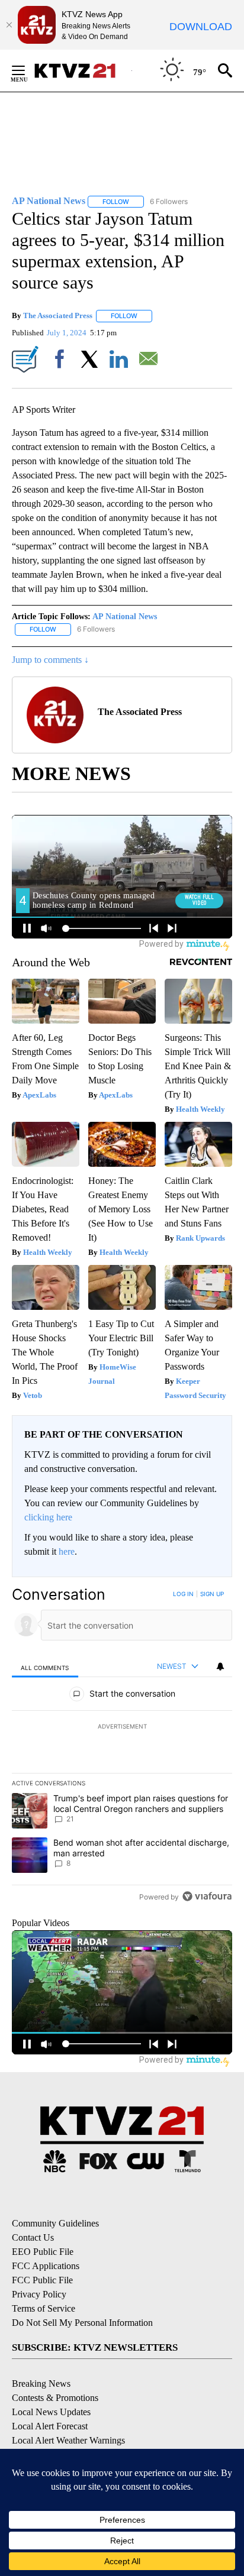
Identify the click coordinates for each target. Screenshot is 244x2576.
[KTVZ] (82, 71)
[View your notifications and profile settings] (220, 1666)
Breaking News (41, 2384)
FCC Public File (42, 2280)
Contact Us (33, 2237)
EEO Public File (43, 2252)
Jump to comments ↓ (50, 660)
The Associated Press (58, 315)
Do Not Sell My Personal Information (82, 2323)
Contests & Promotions (55, 2398)
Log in (183, 1594)
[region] (122, 1748)
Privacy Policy (39, 2294)
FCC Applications (46, 2266)
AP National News (125, 617)
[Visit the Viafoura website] (207, 1896)
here (67, 1551)
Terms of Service (44, 2308)
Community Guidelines (55, 2223)
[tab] (45, 1667)
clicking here (48, 1517)
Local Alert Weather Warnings (68, 2440)
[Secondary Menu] (27, 70)
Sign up (212, 1594)
